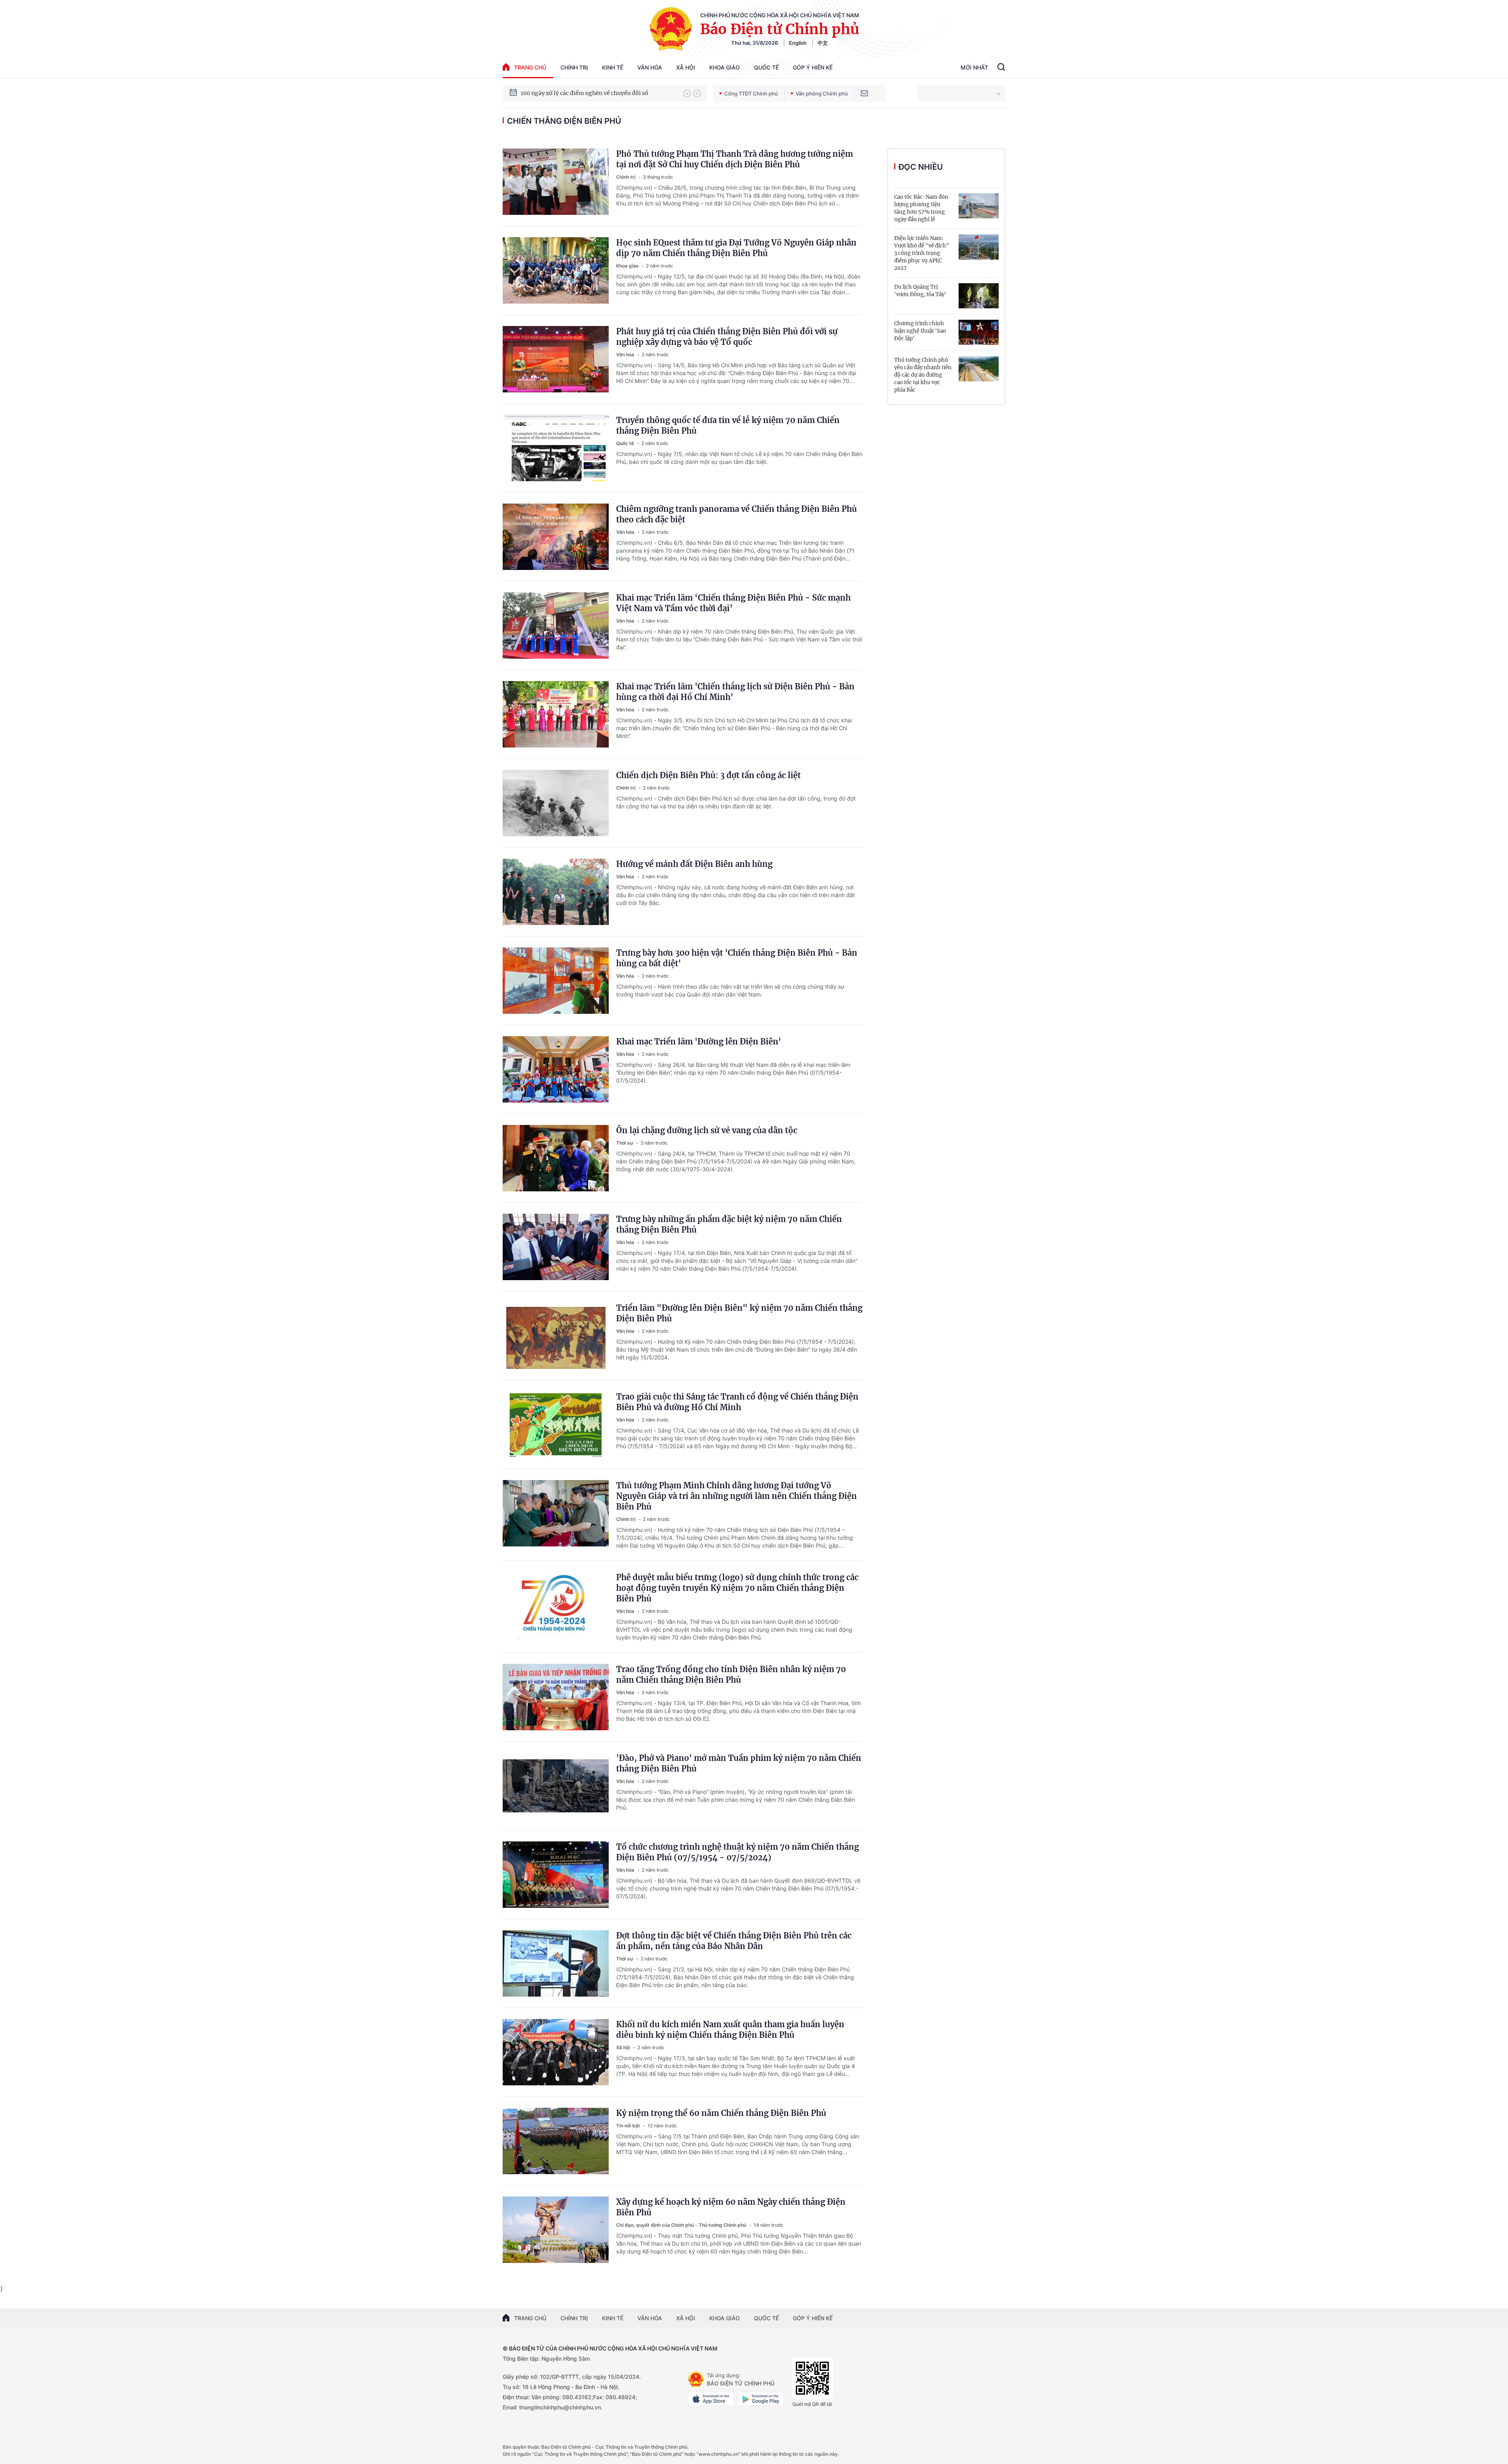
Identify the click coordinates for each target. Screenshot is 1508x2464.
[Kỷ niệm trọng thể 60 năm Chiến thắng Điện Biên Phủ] (556, 2141)
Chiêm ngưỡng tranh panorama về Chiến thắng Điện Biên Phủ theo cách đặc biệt (737, 514)
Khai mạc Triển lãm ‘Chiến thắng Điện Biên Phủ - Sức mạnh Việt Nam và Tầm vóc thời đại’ (733, 603)
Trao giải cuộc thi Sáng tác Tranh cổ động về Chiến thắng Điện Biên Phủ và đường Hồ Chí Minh (737, 1402)
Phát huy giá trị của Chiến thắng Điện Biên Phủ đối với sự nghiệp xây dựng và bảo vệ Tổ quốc (727, 337)
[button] (687, 93)
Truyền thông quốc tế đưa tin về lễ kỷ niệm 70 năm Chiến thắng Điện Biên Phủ (728, 425)
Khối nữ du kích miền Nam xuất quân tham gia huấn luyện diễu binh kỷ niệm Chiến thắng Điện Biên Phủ (730, 2030)
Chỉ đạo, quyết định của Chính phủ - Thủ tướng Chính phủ (682, 2225)
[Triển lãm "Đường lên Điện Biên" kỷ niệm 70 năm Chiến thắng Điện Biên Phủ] (556, 1336)
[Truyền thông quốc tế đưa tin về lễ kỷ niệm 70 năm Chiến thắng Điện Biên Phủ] (556, 448)
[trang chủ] (696, 2380)
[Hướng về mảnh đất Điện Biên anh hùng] (556, 892)
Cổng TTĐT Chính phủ (751, 93)
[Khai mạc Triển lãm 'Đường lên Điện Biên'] (556, 1069)
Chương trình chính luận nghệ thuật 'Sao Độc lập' (920, 331)
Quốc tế (766, 67)
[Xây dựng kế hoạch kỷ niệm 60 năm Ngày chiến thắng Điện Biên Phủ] (556, 2230)
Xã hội (686, 67)
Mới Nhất (974, 67)
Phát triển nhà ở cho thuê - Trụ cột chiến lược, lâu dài (592, 91)
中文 (823, 43)
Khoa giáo (725, 67)
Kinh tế (613, 67)
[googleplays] (761, 2399)
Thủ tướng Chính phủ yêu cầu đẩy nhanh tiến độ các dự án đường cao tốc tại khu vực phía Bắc (923, 375)
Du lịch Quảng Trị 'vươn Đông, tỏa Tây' (920, 291)
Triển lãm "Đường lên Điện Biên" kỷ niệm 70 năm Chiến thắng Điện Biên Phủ (739, 1313)
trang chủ (530, 67)
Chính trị (574, 67)
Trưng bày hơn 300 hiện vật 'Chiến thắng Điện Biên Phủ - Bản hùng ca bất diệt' (737, 958)
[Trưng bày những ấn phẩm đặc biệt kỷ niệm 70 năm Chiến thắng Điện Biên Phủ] (556, 1247)
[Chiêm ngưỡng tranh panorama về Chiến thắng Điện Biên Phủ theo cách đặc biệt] (556, 537)
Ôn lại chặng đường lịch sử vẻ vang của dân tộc (707, 1130)
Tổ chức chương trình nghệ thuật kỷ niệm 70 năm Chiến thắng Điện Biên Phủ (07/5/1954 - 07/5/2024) (738, 1852)
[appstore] (711, 2399)
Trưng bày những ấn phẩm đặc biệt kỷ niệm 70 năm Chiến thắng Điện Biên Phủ (729, 1224)
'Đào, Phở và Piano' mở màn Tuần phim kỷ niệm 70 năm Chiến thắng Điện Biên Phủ (739, 1763)
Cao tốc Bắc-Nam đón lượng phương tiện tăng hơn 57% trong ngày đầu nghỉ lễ (921, 208)
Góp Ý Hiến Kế (813, 67)
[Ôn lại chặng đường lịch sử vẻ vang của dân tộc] (556, 1158)
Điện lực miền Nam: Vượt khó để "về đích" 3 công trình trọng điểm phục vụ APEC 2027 (922, 253)
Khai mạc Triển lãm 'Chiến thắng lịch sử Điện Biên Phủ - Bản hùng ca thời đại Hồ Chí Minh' (735, 692)
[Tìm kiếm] (1001, 68)
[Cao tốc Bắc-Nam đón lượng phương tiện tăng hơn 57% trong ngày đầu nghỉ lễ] (979, 206)
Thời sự (625, 1143)
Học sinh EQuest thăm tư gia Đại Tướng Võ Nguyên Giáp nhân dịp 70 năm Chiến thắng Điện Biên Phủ (736, 248)
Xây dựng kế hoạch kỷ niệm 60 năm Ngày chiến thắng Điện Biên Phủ (731, 2207)
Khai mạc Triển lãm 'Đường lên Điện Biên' (699, 1041)
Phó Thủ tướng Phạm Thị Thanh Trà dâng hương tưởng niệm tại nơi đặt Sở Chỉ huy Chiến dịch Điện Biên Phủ (735, 159)
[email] (864, 93)
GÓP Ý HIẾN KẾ (813, 2318)
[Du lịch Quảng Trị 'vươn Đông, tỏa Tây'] (979, 296)
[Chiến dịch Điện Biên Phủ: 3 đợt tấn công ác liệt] (556, 803)
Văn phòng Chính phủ (822, 93)
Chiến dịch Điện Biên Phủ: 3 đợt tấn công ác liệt (708, 775)
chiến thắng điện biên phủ (564, 121)
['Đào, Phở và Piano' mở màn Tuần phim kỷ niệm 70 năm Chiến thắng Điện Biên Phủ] (556, 1786)
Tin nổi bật (629, 2126)
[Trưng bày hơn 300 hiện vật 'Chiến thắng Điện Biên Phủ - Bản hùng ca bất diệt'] (556, 981)
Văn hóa (650, 67)
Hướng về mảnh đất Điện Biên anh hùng (694, 864)
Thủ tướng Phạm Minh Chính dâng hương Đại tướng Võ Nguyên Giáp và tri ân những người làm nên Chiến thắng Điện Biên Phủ (737, 1496)
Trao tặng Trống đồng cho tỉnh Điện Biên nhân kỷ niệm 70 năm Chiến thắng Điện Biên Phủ (731, 1674)
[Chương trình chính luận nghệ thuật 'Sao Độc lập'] (979, 332)
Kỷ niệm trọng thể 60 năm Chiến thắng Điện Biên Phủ (721, 2113)
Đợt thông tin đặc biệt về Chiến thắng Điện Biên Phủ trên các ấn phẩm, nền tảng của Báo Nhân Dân (734, 1941)
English (798, 43)
